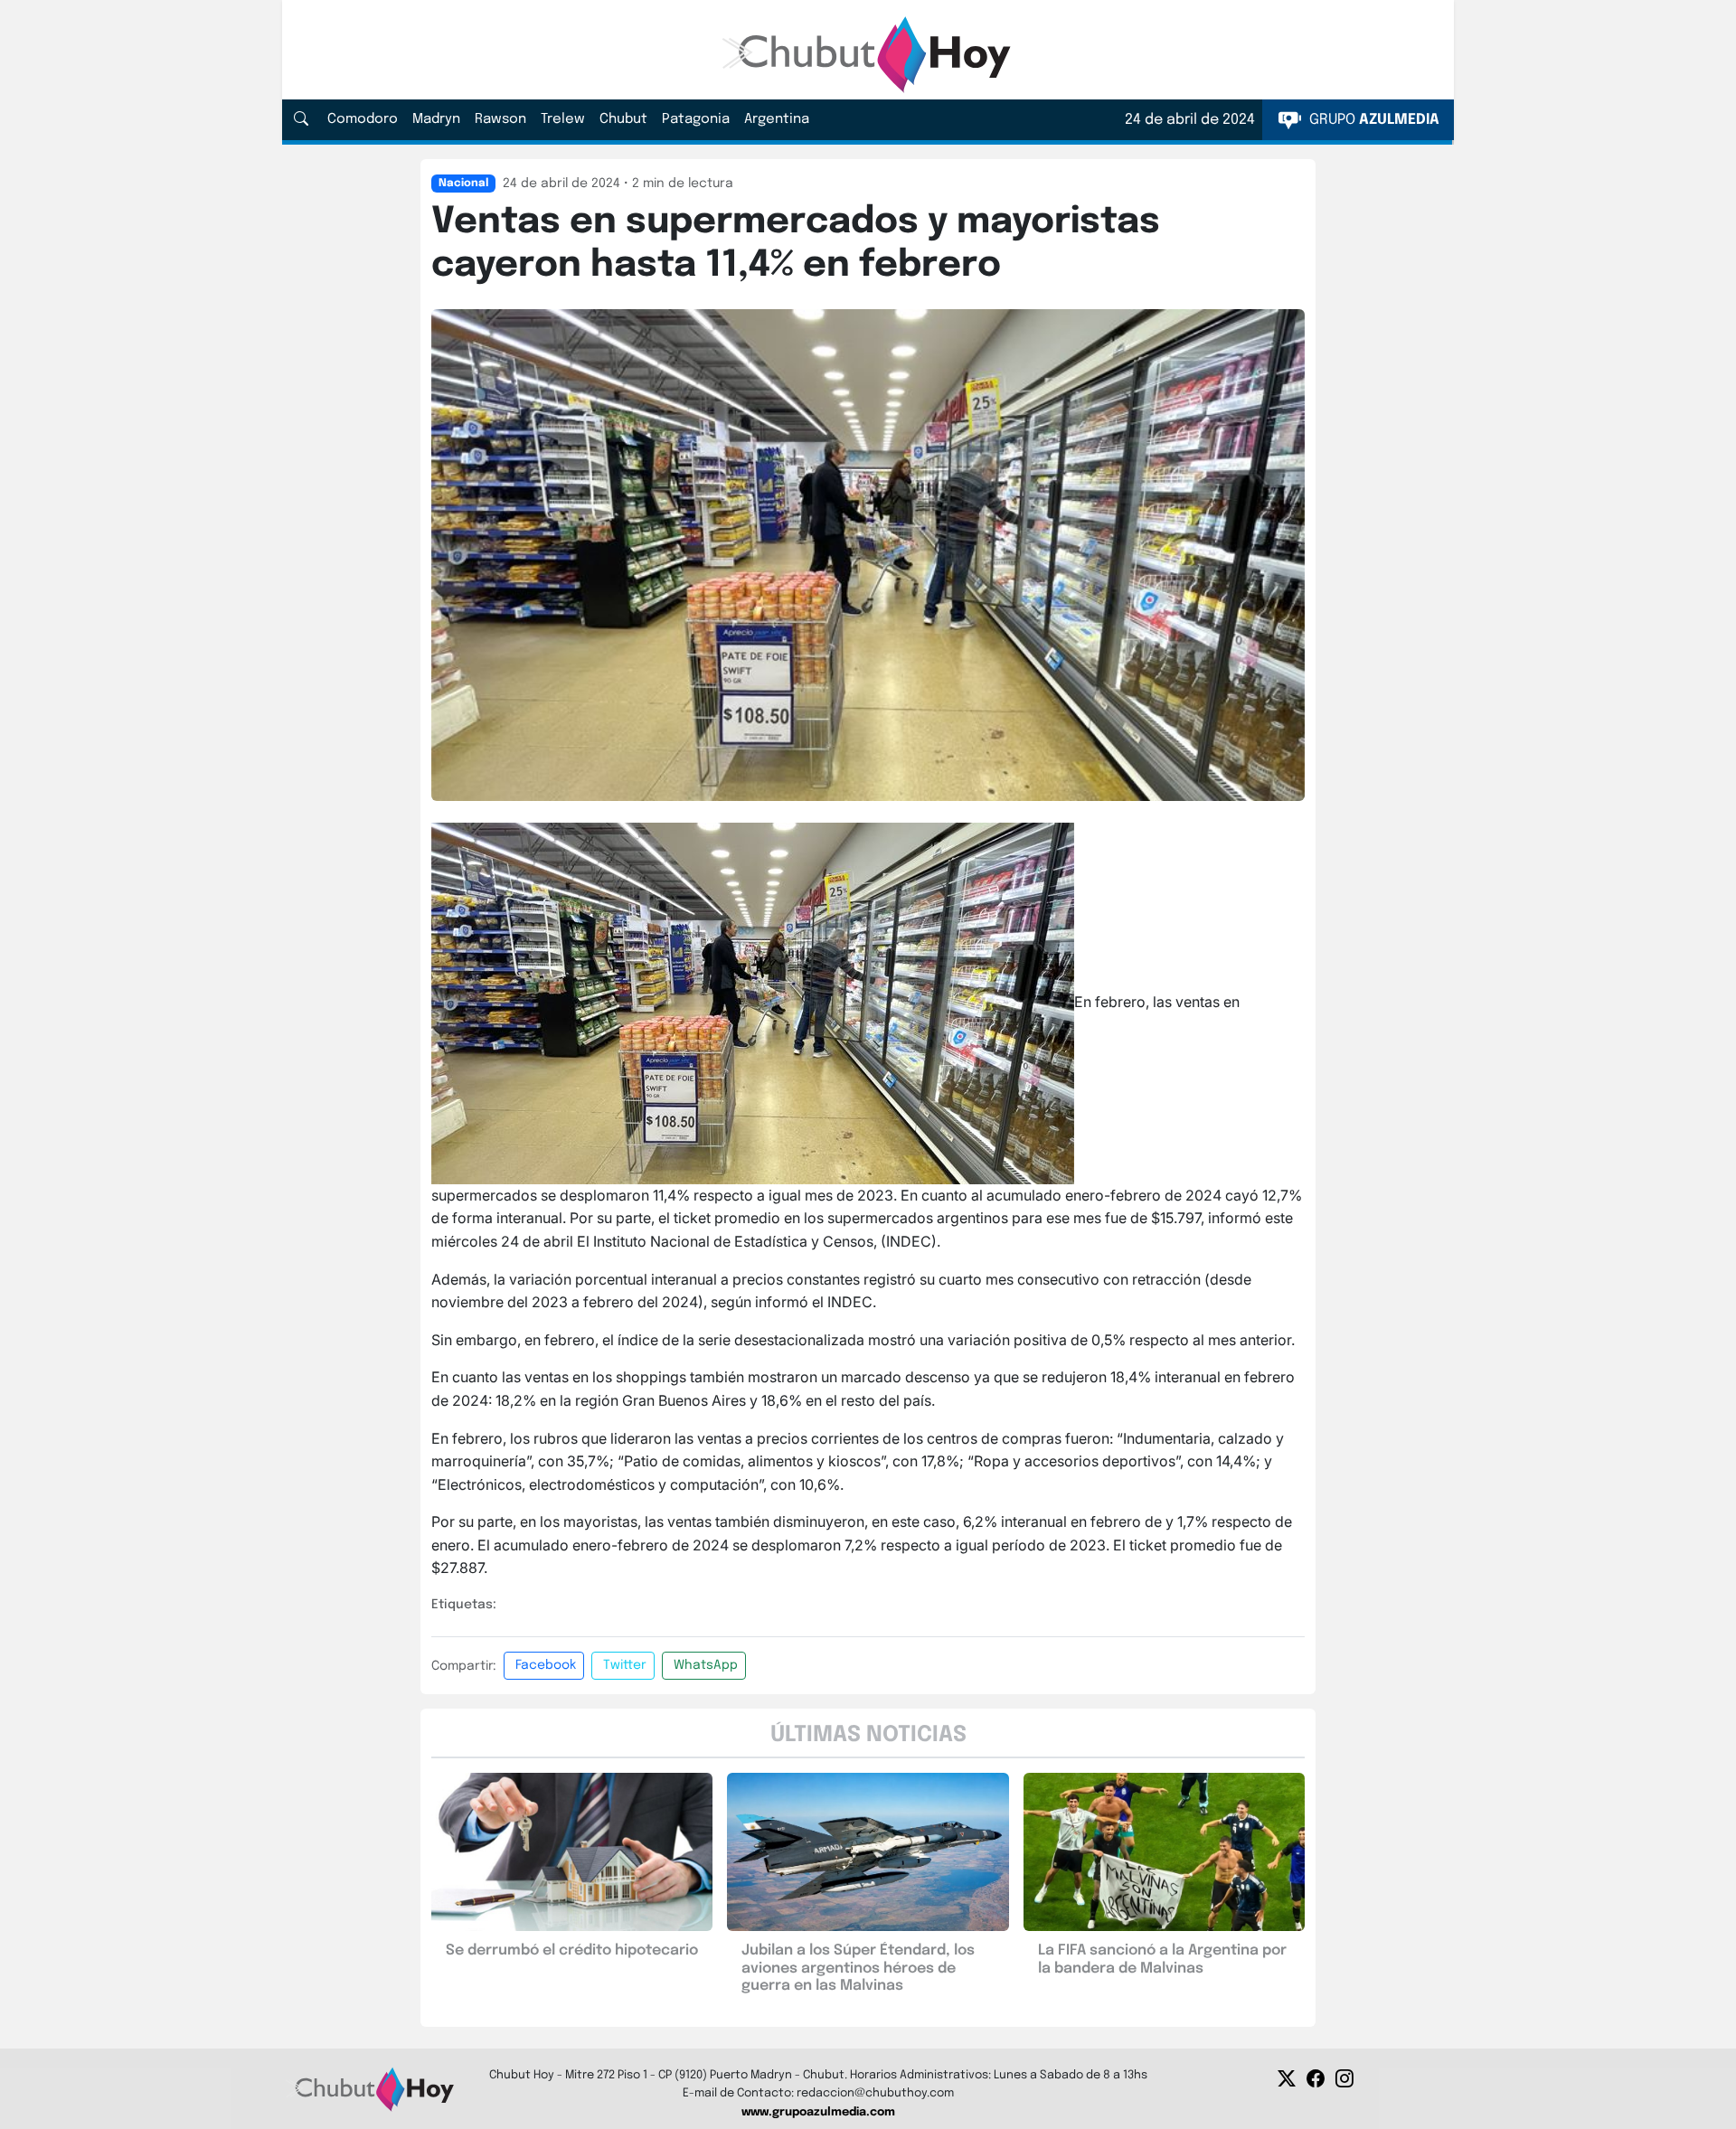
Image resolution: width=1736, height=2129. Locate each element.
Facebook (546, 1665)
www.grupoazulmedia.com (818, 2112)
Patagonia (696, 119)
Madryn (436, 119)
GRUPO (1373, 120)
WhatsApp (706, 1665)
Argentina (777, 119)
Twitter (625, 1665)
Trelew (563, 119)
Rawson (500, 119)
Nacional (463, 184)
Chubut (623, 119)
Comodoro (363, 119)
